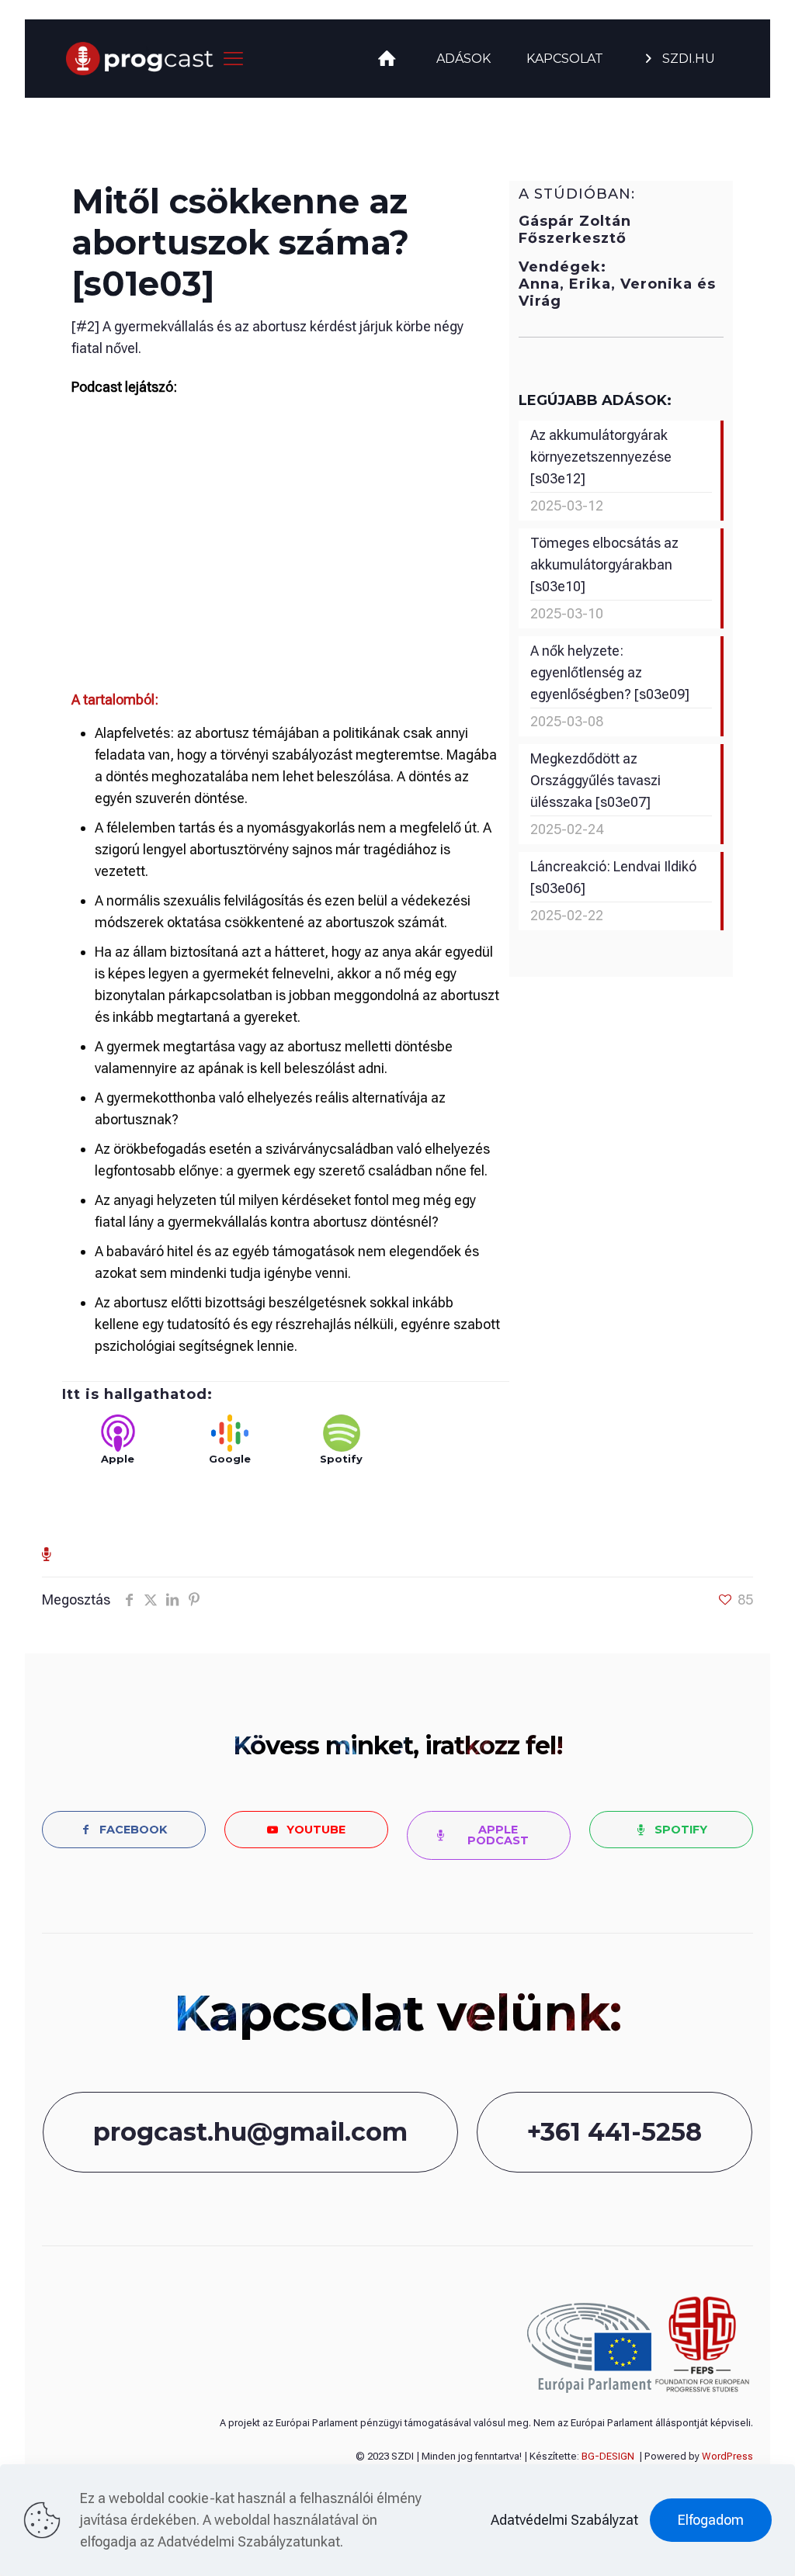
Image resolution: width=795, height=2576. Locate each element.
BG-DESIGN (608, 2456)
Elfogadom (711, 2520)
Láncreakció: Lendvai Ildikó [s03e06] (613, 877)
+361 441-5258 (614, 2132)
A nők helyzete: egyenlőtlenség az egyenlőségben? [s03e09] (610, 672)
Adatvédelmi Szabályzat (564, 2520)
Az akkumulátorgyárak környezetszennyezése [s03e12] (601, 457)
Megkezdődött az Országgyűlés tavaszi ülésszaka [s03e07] (595, 780)
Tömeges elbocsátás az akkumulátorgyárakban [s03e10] (604, 564)
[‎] (389, 59)
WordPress (727, 2456)
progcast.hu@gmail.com (250, 2132)
